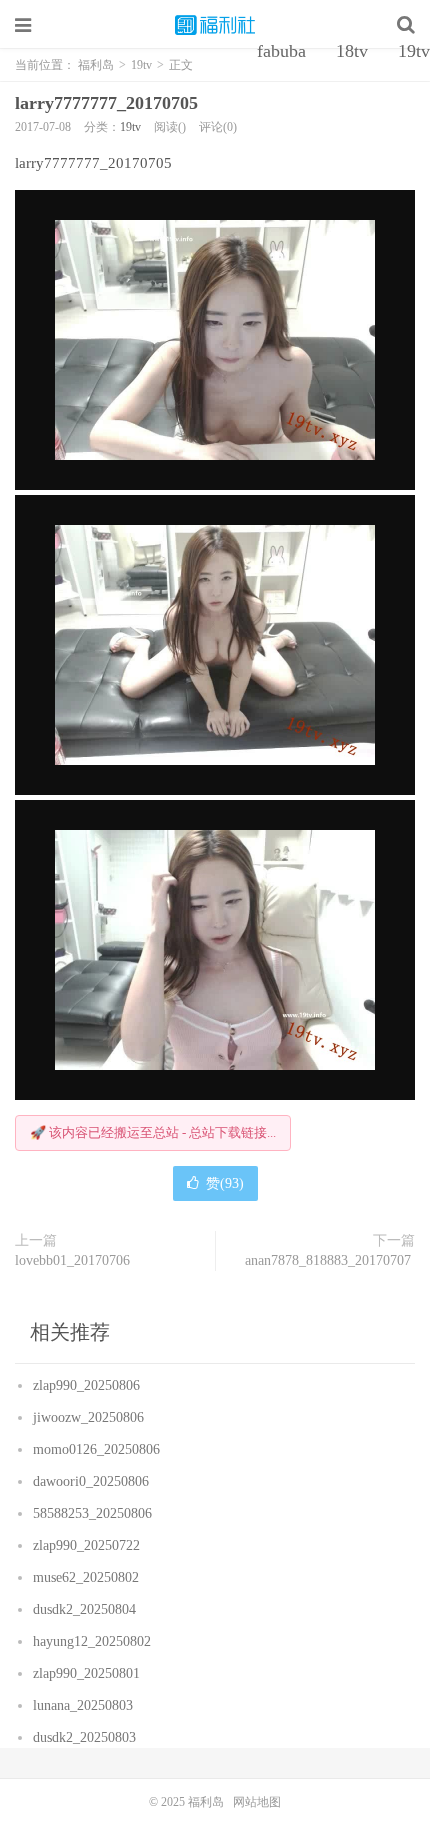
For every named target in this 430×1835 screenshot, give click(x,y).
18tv (352, 51)
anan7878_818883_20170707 (330, 1260)
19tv (130, 127)
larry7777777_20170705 (109, 103)
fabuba (281, 51)
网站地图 (257, 1802)
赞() (225, 1183)
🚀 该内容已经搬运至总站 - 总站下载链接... (153, 1132)
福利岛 (215, 25)
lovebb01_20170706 (74, 1260)
